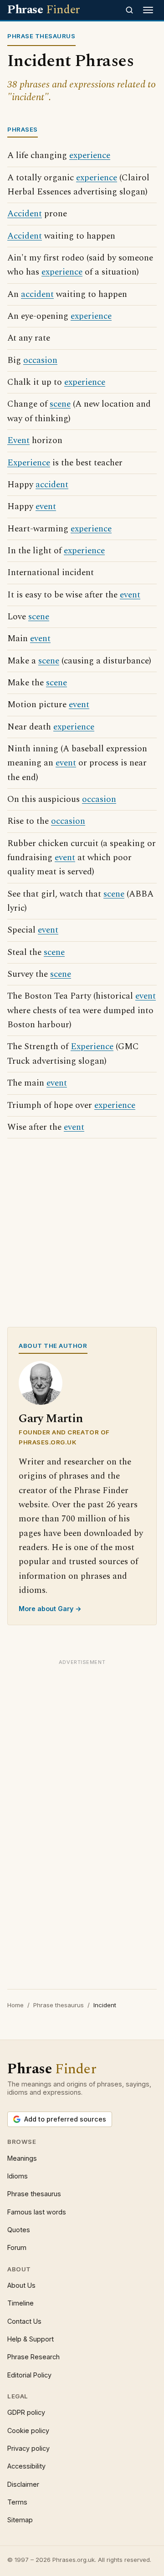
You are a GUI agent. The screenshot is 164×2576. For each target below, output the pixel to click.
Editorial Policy (29, 2375)
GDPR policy (26, 2412)
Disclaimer (23, 2484)
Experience (29, 463)
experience (90, 156)
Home (15, 2005)
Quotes (19, 2230)
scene (60, 404)
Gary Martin (51, 1419)
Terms (17, 2502)
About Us (21, 2285)
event (46, 507)
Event (18, 441)
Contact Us (24, 2321)
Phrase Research (33, 2357)
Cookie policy (28, 2431)
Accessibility (26, 2466)
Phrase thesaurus (59, 2005)
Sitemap (20, 2520)
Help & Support (31, 2339)
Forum (17, 2247)
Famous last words (37, 2212)
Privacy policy (28, 2448)
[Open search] (129, 10)
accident (37, 294)
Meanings (22, 2158)
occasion (40, 360)
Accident (25, 214)
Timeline (20, 2303)
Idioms (18, 2176)
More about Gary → (50, 1609)
